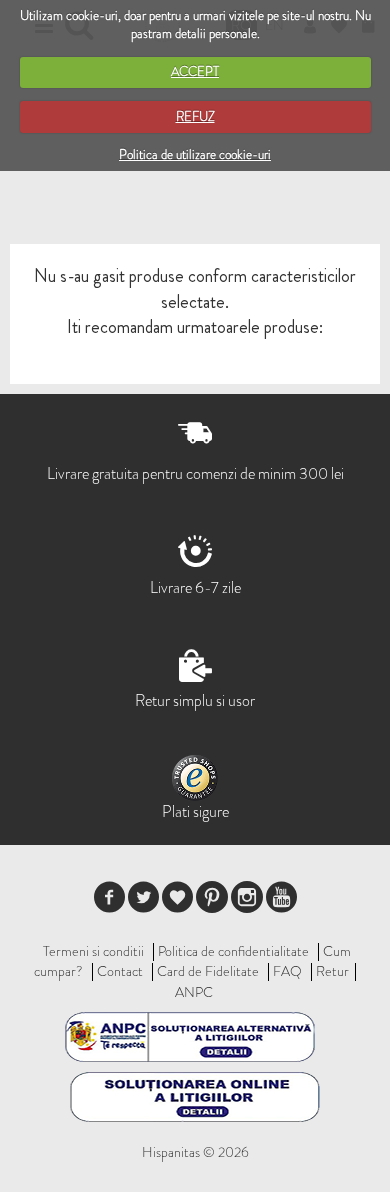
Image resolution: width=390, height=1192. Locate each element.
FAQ (287, 971)
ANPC (194, 992)
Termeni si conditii (93, 951)
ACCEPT (195, 71)
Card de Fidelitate (208, 971)
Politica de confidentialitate (233, 951)
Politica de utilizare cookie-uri (195, 154)
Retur (332, 971)
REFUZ (195, 116)
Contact (120, 971)
